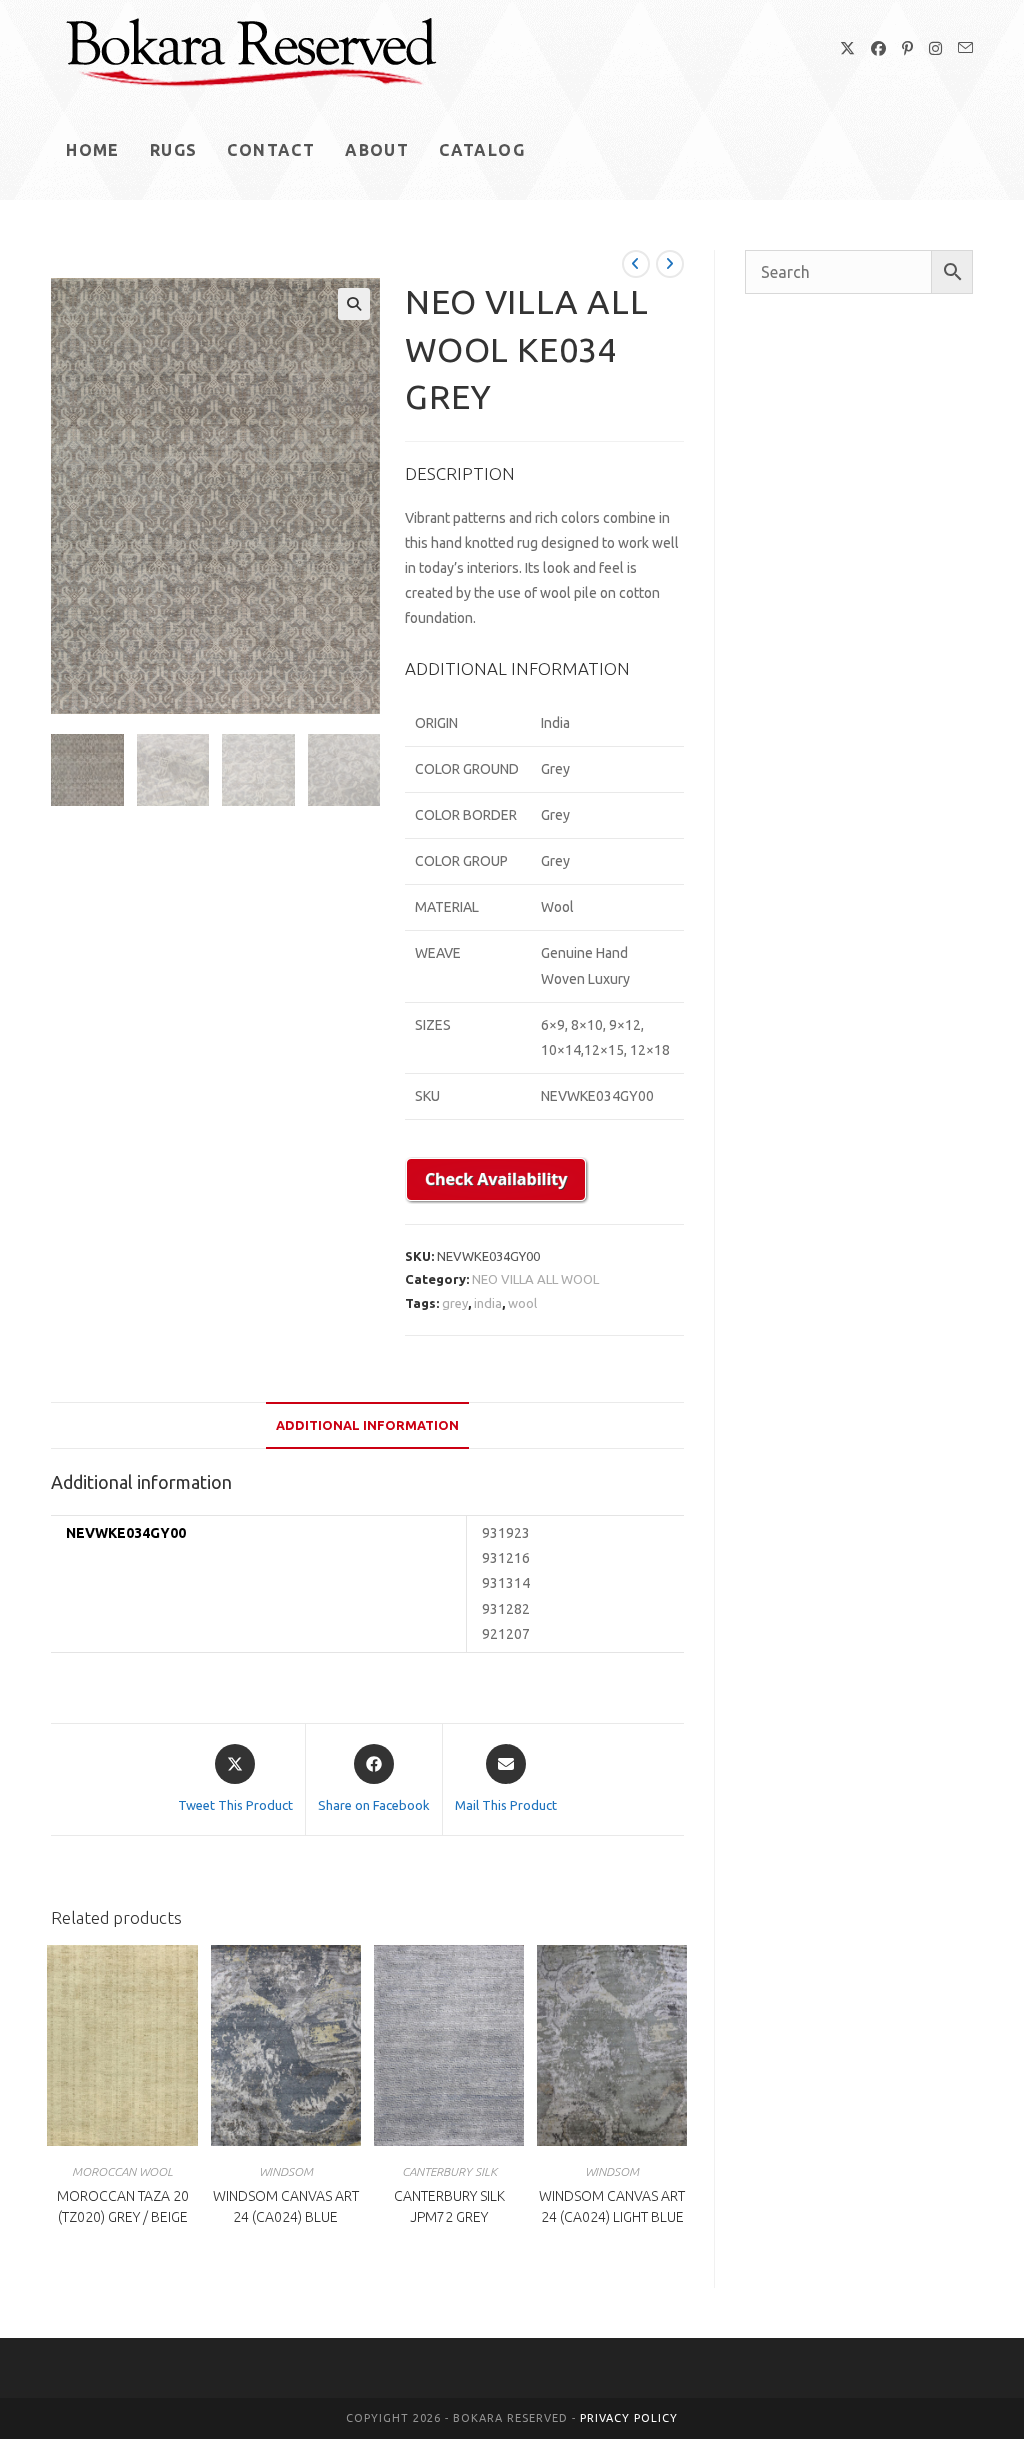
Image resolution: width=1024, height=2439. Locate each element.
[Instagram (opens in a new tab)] (935, 48)
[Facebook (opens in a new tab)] (878, 48)
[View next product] (670, 264)
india (488, 1303)
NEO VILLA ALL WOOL (535, 1279)
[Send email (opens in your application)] (965, 48)
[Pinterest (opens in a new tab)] (907, 48)
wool (522, 1303)
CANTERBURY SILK (449, 2171)
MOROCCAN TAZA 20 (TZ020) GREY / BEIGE (123, 2206)
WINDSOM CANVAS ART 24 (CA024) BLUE (286, 2206)
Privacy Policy (629, 2418)
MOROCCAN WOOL (122, 2171)
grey (455, 1303)
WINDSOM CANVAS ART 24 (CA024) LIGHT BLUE (612, 2206)
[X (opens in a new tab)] (847, 48)
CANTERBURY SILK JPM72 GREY (449, 2206)
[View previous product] (636, 264)
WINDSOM (286, 2171)
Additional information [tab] (367, 1425)
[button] (354, 304)
